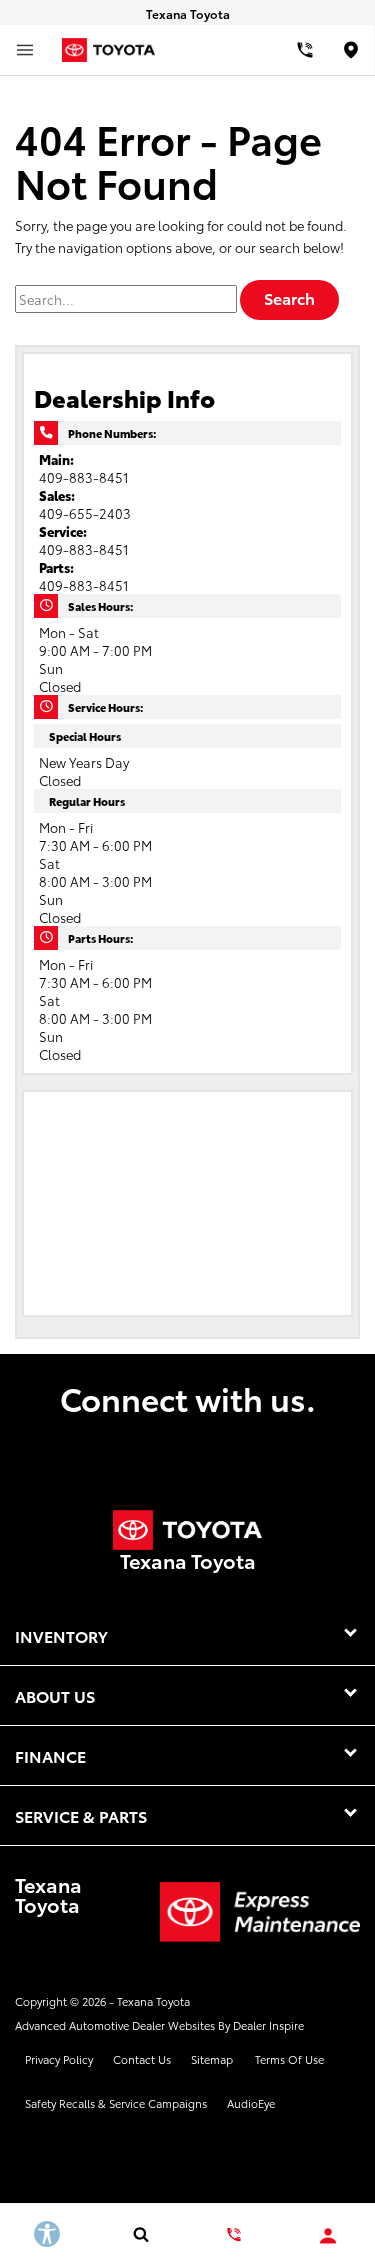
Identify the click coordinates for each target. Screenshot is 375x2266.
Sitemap (212, 2059)
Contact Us (142, 2059)
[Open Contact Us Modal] (235, 2234)
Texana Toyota (153, 2001)
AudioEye (251, 2103)
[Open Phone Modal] (304, 50)
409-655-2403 (85, 513)
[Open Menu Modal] (25, 50)
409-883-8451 (84, 477)
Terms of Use (289, 2059)
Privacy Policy (59, 2059)
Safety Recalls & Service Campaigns (116, 2103)
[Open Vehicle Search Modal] (141, 2234)
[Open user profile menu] (328, 2236)
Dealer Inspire (268, 2025)
